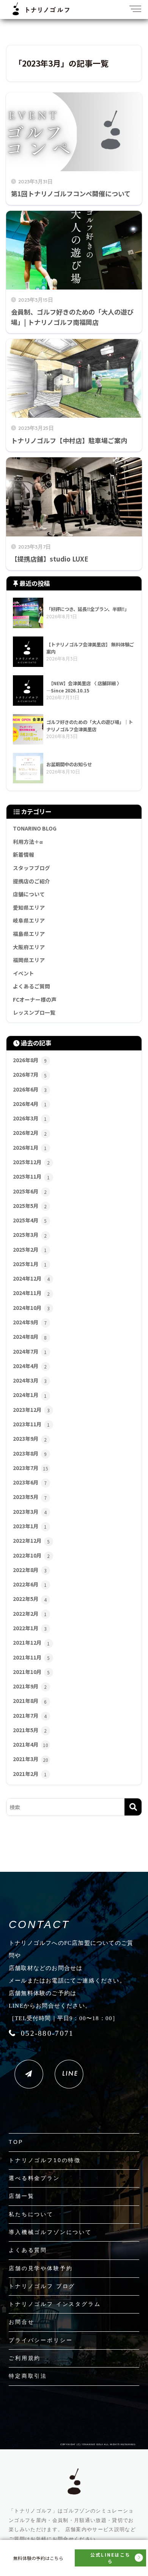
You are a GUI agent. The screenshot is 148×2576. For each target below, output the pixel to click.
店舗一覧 (21, 2196)
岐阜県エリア (29, 920)
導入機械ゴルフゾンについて (50, 2232)
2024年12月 (31, 1278)
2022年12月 (31, 1540)
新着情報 (24, 854)
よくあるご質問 (31, 986)
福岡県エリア (29, 960)
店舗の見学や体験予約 (41, 2268)
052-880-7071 (47, 2033)
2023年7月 (31, 1468)
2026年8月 (30, 1060)
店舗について (29, 894)
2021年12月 (31, 1642)
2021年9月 (30, 1686)
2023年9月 (30, 1438)
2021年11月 (31, 1657)
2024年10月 (31, 1308)
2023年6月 (30, 1482)
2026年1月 (30, 1147)
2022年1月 (30, 1628)
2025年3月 (30, 1235)
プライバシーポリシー (41, 2340)
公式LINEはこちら (110, 2558)
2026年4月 (30, 1104)
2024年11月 (31, 1293)
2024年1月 (30, 1395)
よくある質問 (28, 2250)
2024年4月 (30, 1366)
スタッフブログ (31, 868)
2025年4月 (30, 1220)
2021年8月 (30, 1701)
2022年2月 (30, 1613)
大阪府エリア (29, 947)
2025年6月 (30, 1191)
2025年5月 (30, 1206)
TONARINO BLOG (35, 828)
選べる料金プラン (34, 2178)
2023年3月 (30, 1512)
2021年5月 (30, 1730)
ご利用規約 (25, 2358)
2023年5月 (30, 1497)
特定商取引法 (28, 2376)
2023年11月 (31, 1424)
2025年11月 (31, 1176)
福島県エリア (29, 934)
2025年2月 (30, 1249)
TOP (16, 2142)
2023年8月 (30, 1453)
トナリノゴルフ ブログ (42, 2286)
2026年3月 (30, 1118)
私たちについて (31, 2214)
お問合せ (21, 2322)
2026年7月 (30, 1074)
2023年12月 (31, 1410)
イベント (24, 973)
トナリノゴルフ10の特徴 (45, 2160)
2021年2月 (30, 1774)
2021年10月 (31, 1672)
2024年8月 (30, 1337)
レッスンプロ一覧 (34, 1012)
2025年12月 (31, 1162)
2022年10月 (31, 1555)
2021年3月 (31, 1759)
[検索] (133, 1807)
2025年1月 (30, 1264)
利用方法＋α (28, 842)
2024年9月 (30, 1322)
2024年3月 (30, 1380)
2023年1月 (30, 1526)
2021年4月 (31, 1744)
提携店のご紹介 (31, 881)
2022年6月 (30, 1584)
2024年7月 (30, 1351)
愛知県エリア (29, 907)
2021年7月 (30, 1715)
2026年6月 (30, 1089)
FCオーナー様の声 (35, 999)
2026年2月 (30, 1133)
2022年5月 (30, 1599)
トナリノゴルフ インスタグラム (55, 2304)
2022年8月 (30, 1570)
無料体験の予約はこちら (38, 2558)
